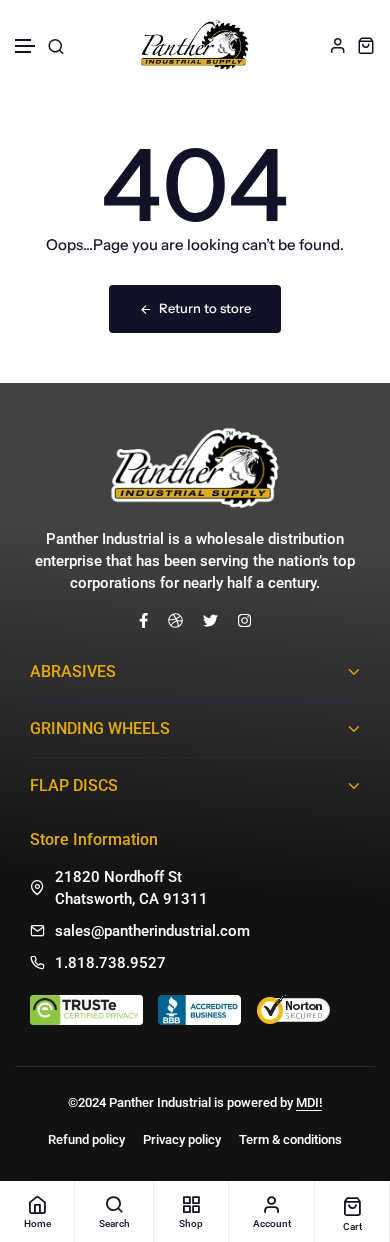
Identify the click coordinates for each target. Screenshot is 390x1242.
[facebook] (143, 620)
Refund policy (86, 1139)
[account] (338, 45)
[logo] (195, 45)
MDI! (309, 1102)
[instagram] (244, 620)
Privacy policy (182, 1139)
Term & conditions (290, 1139)
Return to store (205, 308)
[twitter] (210, 620)
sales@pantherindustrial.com (152, 931)
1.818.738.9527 (110, 963)
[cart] (366, 45)
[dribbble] (175, 620)
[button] (26, 46)
